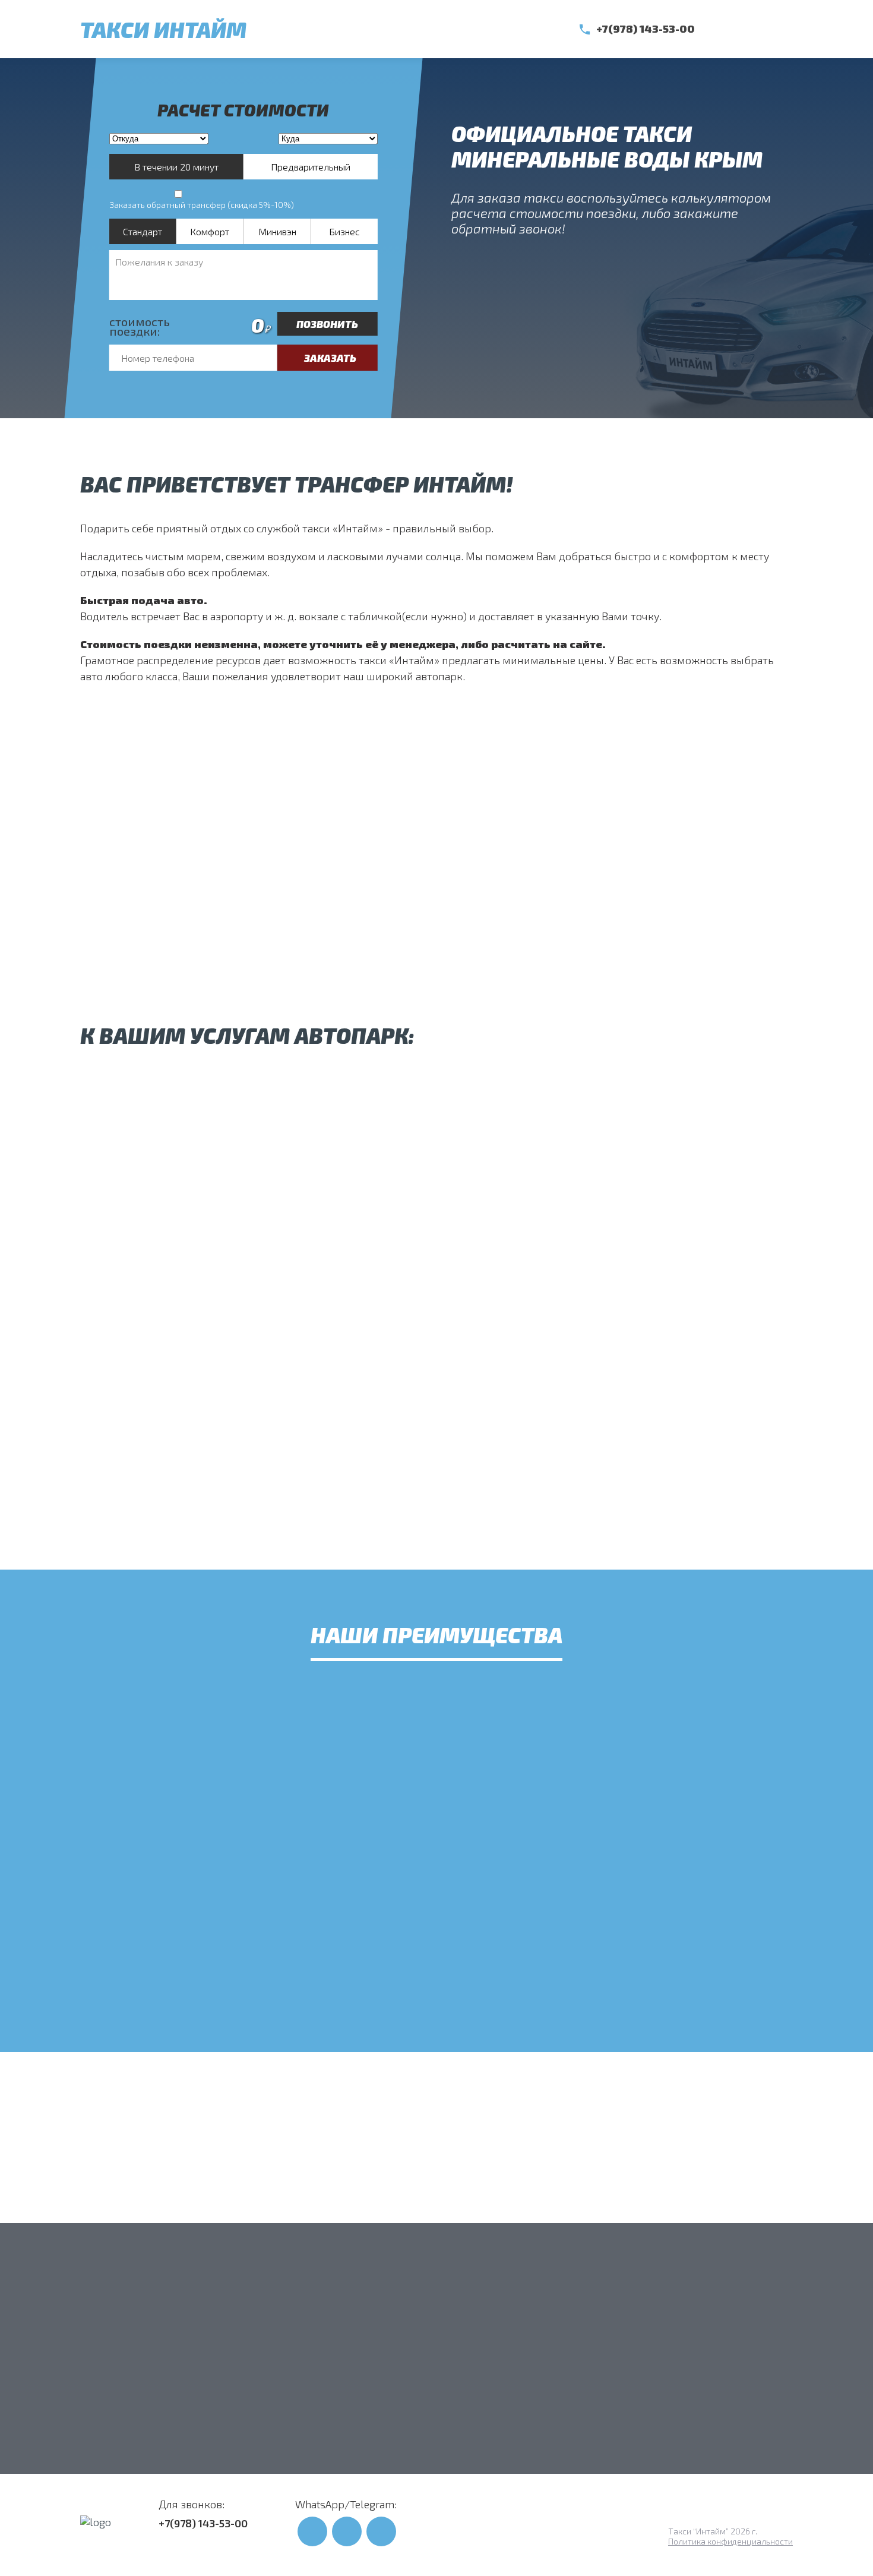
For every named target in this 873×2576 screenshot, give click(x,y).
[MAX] (784, 29)
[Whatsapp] (730, 29)
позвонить (327, 324)
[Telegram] (757, 29)
